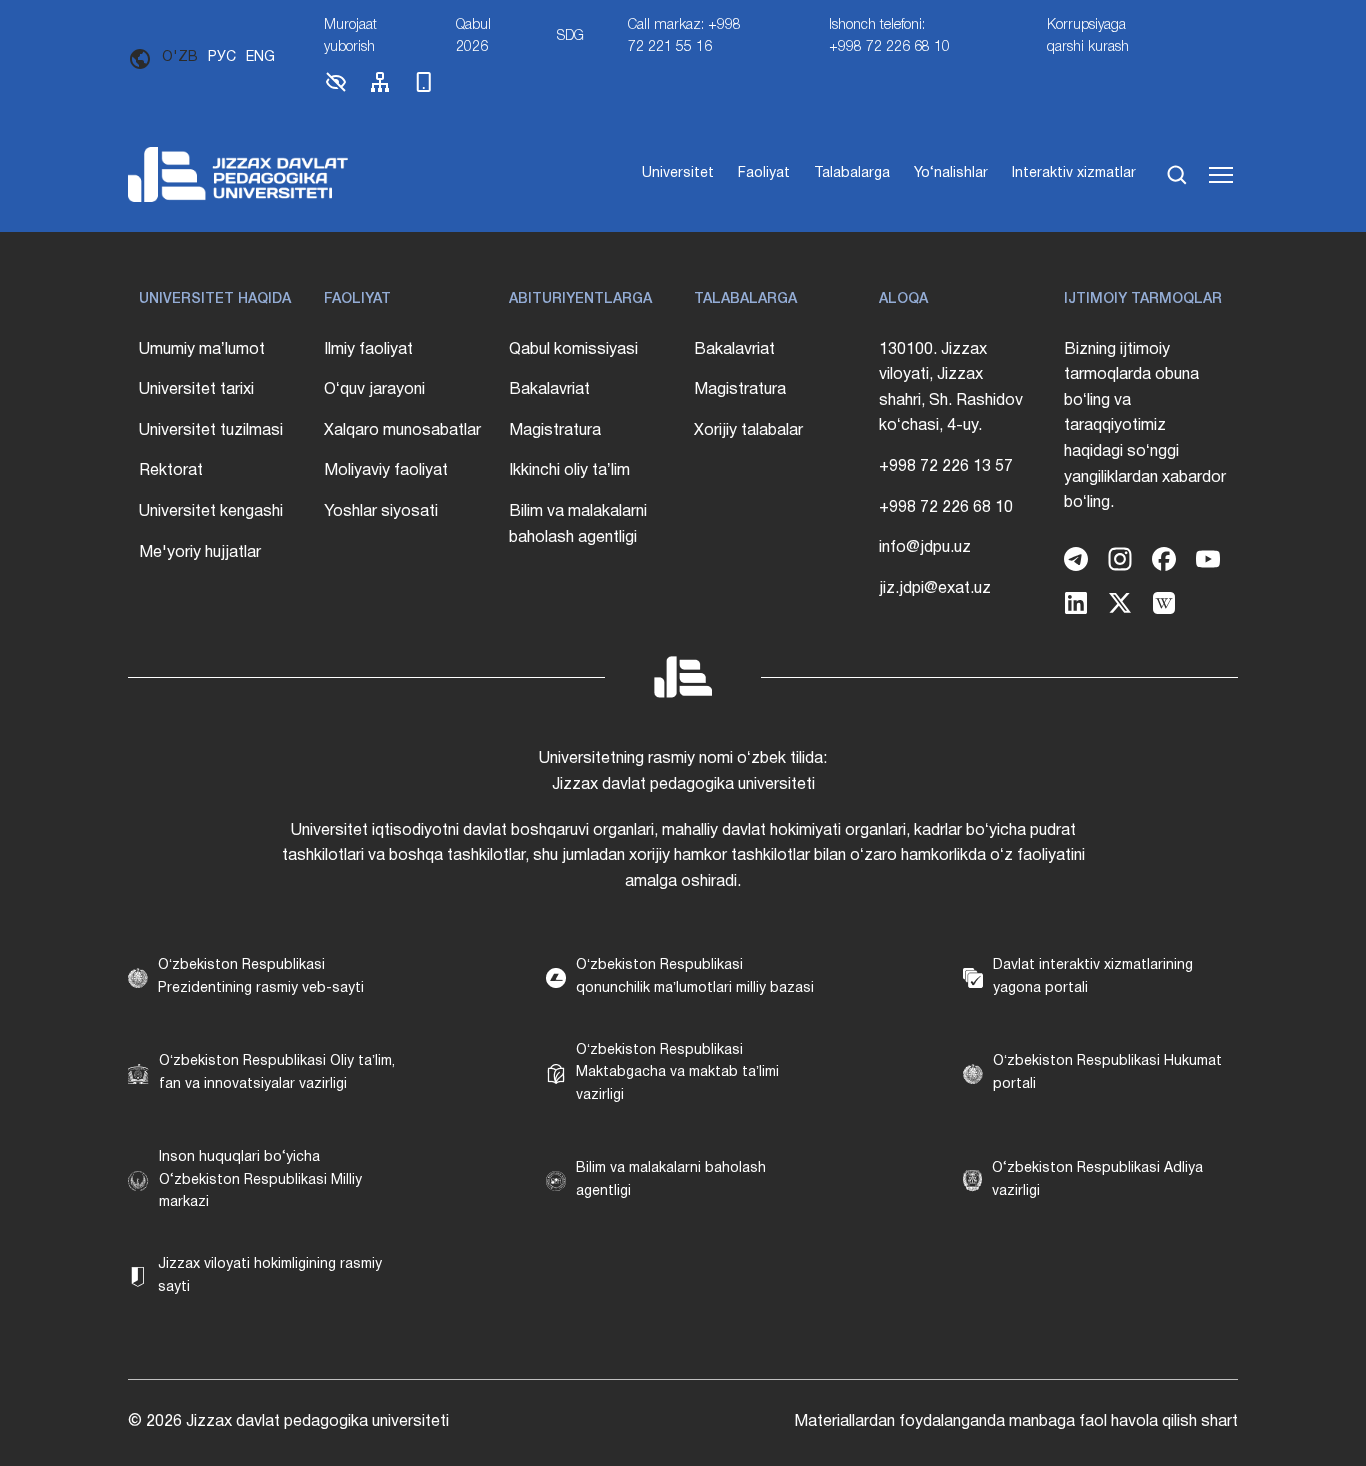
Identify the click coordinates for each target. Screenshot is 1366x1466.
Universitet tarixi (196, 390)
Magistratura (555, 431)
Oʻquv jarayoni (374, 390)
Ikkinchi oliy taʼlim (569, 471)
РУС (222, 57)
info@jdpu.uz (925, 548)
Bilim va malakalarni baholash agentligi (578, 525)
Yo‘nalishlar (951, 173)
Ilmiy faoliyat (368, 350)
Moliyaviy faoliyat (386, 471)
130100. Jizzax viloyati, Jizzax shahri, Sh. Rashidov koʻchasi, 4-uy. (951, 388)
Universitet (678, 173)
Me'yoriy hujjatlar (200, 553)
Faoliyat (764, 173)
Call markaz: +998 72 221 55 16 (684, 36)
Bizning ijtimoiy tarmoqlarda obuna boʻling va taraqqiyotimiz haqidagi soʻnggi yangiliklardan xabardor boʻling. (1145, 427)
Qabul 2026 (473, 36)
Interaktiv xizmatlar (1074, 173)
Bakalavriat (549, 390)
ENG (260, 57)
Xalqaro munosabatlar (402, 431)
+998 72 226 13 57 (946, 467)
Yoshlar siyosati (381, 512)
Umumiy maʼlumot (202, 350)
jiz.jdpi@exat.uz (935, 589)
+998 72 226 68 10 (946, 508)
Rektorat (171, 471)
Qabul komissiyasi (573, 350)
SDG (570, 36)
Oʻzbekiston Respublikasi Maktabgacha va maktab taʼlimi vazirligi (677, 1073)
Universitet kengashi (211, 512)
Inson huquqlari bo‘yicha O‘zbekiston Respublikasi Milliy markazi (260, 1180)
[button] (336, 90)
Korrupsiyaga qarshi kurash (1088, 36)
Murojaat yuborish (350, 36)
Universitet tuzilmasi (211, 431)
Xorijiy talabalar (748, 431)
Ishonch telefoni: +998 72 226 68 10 (889, 36)
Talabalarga (852, 173)
